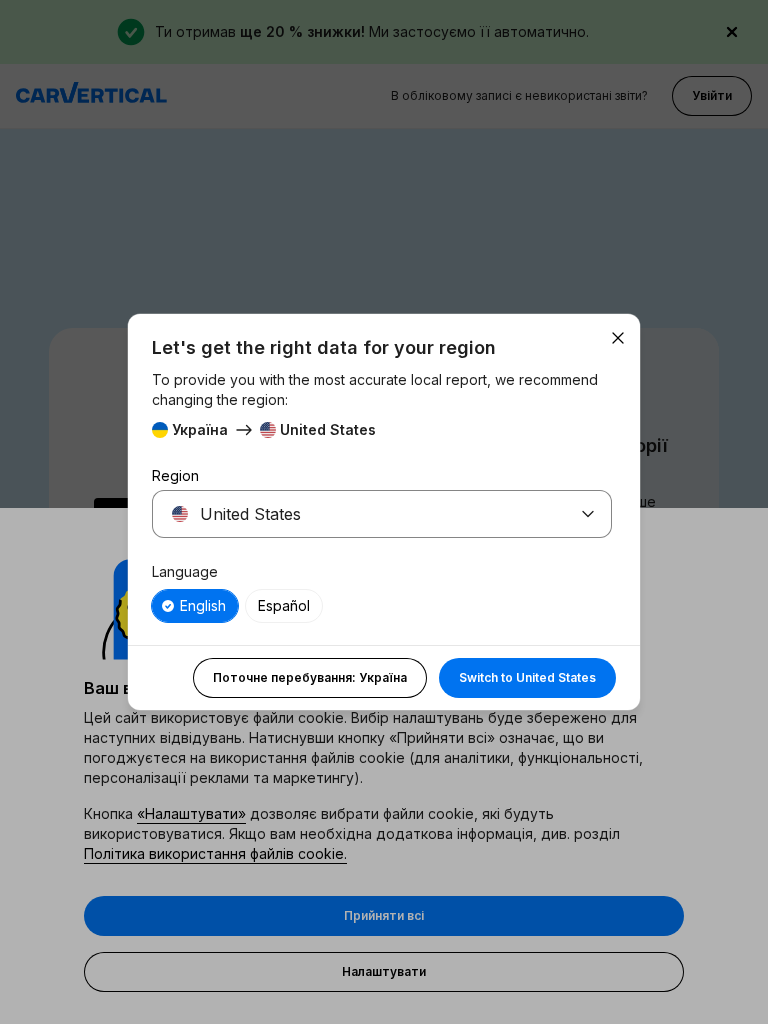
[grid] (382, 606)
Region (175, 475)
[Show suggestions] (588, 514)
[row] (195, 606)
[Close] (618, 338)
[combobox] (358, 514)
